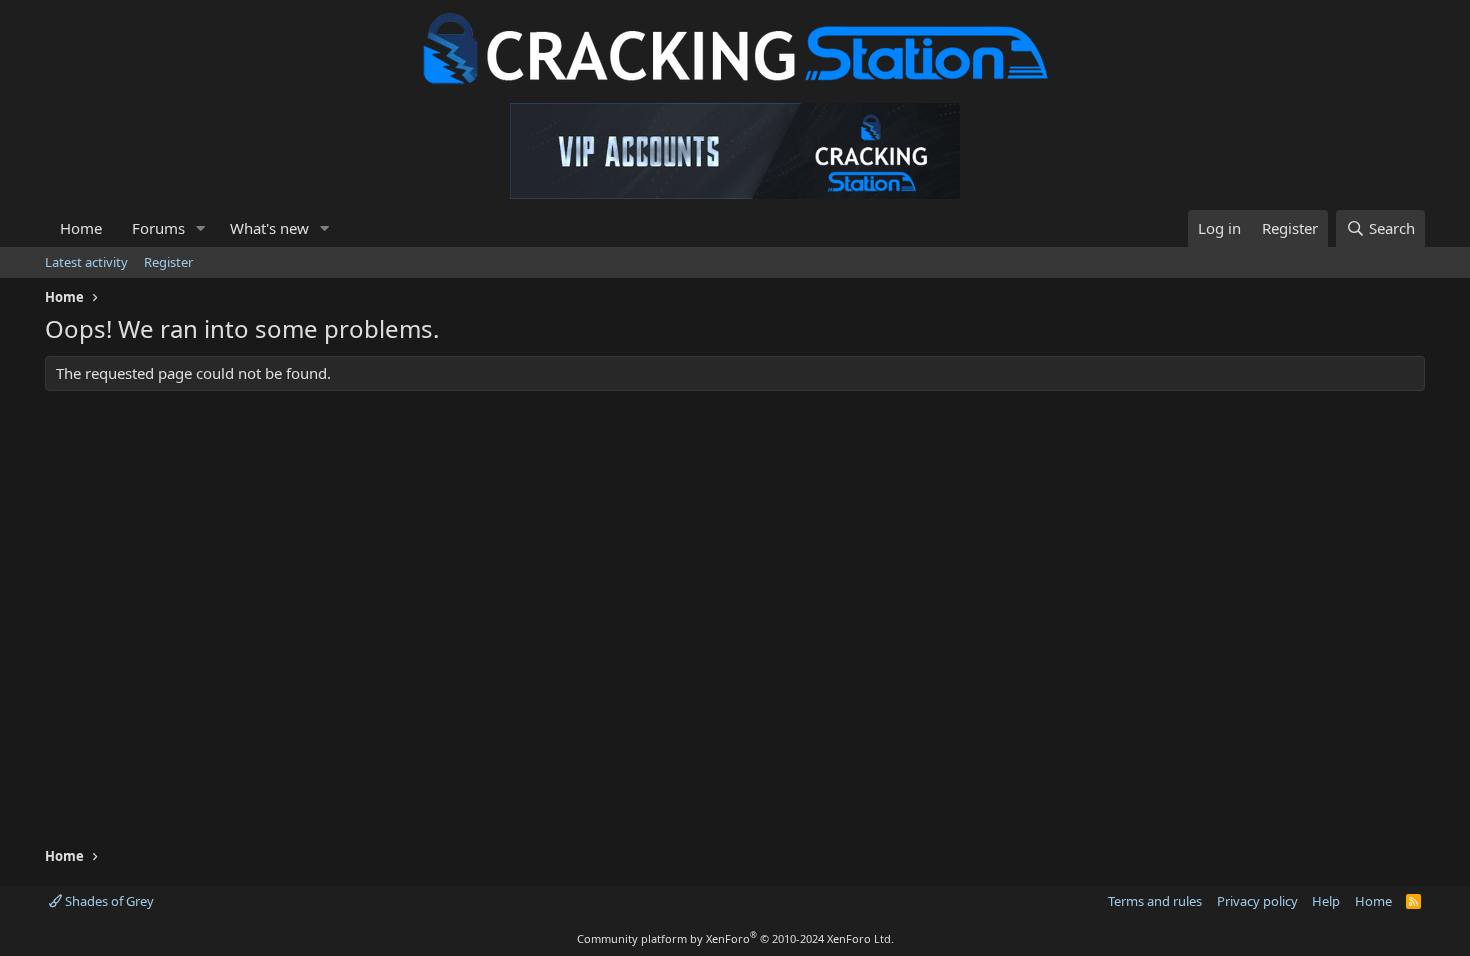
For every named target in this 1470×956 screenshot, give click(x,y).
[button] (201, 228)
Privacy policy (1257, 901)
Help (1326, 901)
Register (168, 262)
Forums (158, 228)
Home (81, 228)
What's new (269, 228)
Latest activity (86, 262)
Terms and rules (1155, 901)
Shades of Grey (108, 901)
